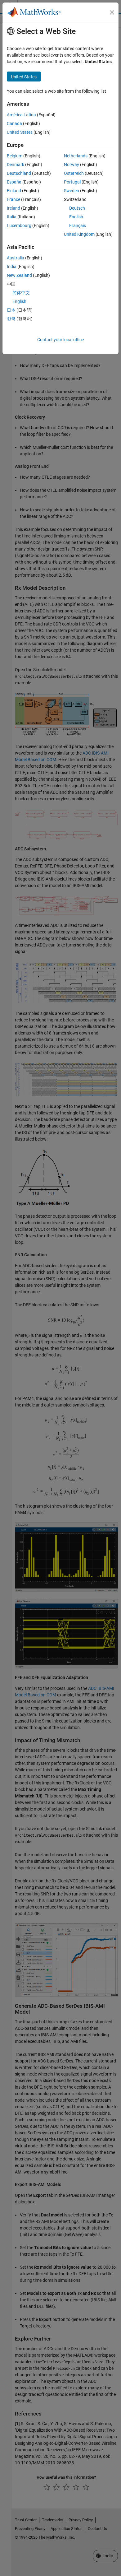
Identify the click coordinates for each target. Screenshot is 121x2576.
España (14, 182)
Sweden (72, 191)
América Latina (21, 115)
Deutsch (77, 208)
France (13, 199)
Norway (72, 165)
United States (20, 132)
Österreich (74, 173)
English (76, 217)
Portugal (72, 182)
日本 (11, 310)
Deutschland (19, 173)
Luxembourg (19, 226)
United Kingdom (79, 234)
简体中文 (21, 293)
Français (78, 226)
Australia (16, 258)
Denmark (16, 165)
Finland (14, 191)
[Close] (112, 12)
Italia (12, 217)
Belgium (15, 156)
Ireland (13, 208)
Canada (14, 123)
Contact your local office (60, 340)
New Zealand (19, 275)
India (12, 267)
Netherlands (76, 156)
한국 (11, 319)
